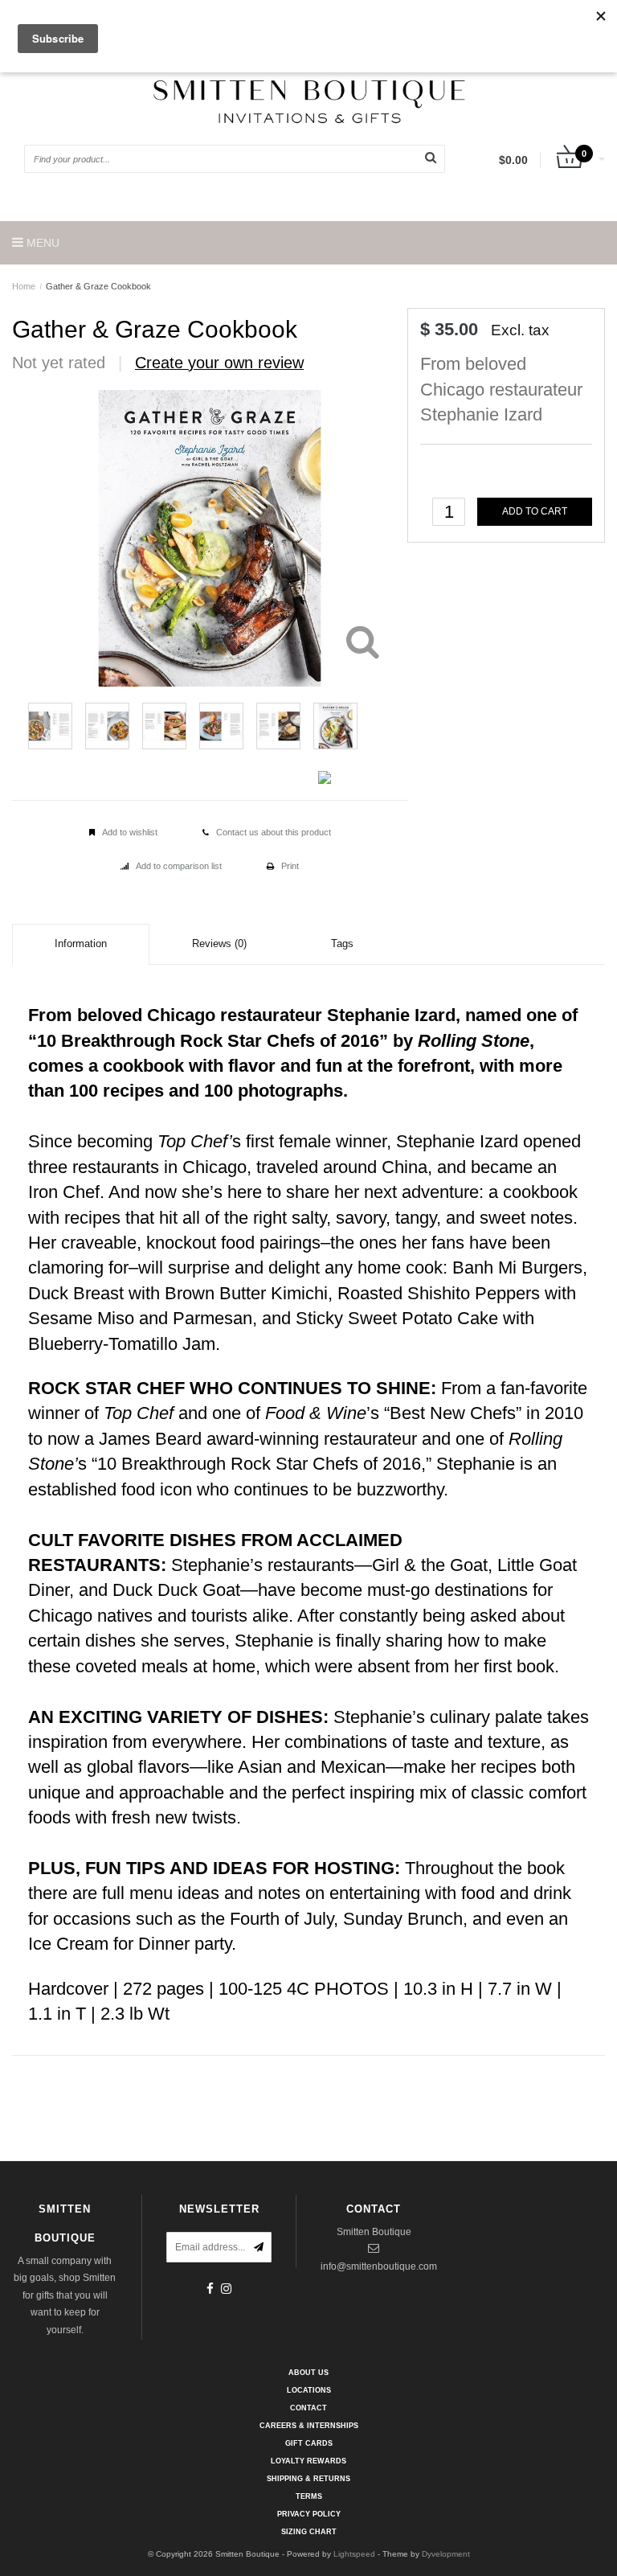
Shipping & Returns (308, 2479)
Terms (309, 2496)
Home (24, 286)
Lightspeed (354, 2554)
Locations (309, 2390)
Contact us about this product (274, 832)
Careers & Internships (309, 2426)
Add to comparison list (179, 866)
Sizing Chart (309, 2532)
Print (290, 866)
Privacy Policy (309, 2514)
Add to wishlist (130, 832)
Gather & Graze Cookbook (98, 286)
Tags (342, 943)
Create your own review (219, 363)
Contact (308, 2408)
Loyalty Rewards (308, 2461)
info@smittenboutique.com (379, 2266)
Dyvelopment (446, 2554)
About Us (308, 2373)
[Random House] (569, 343)
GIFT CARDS (309, 2443)
